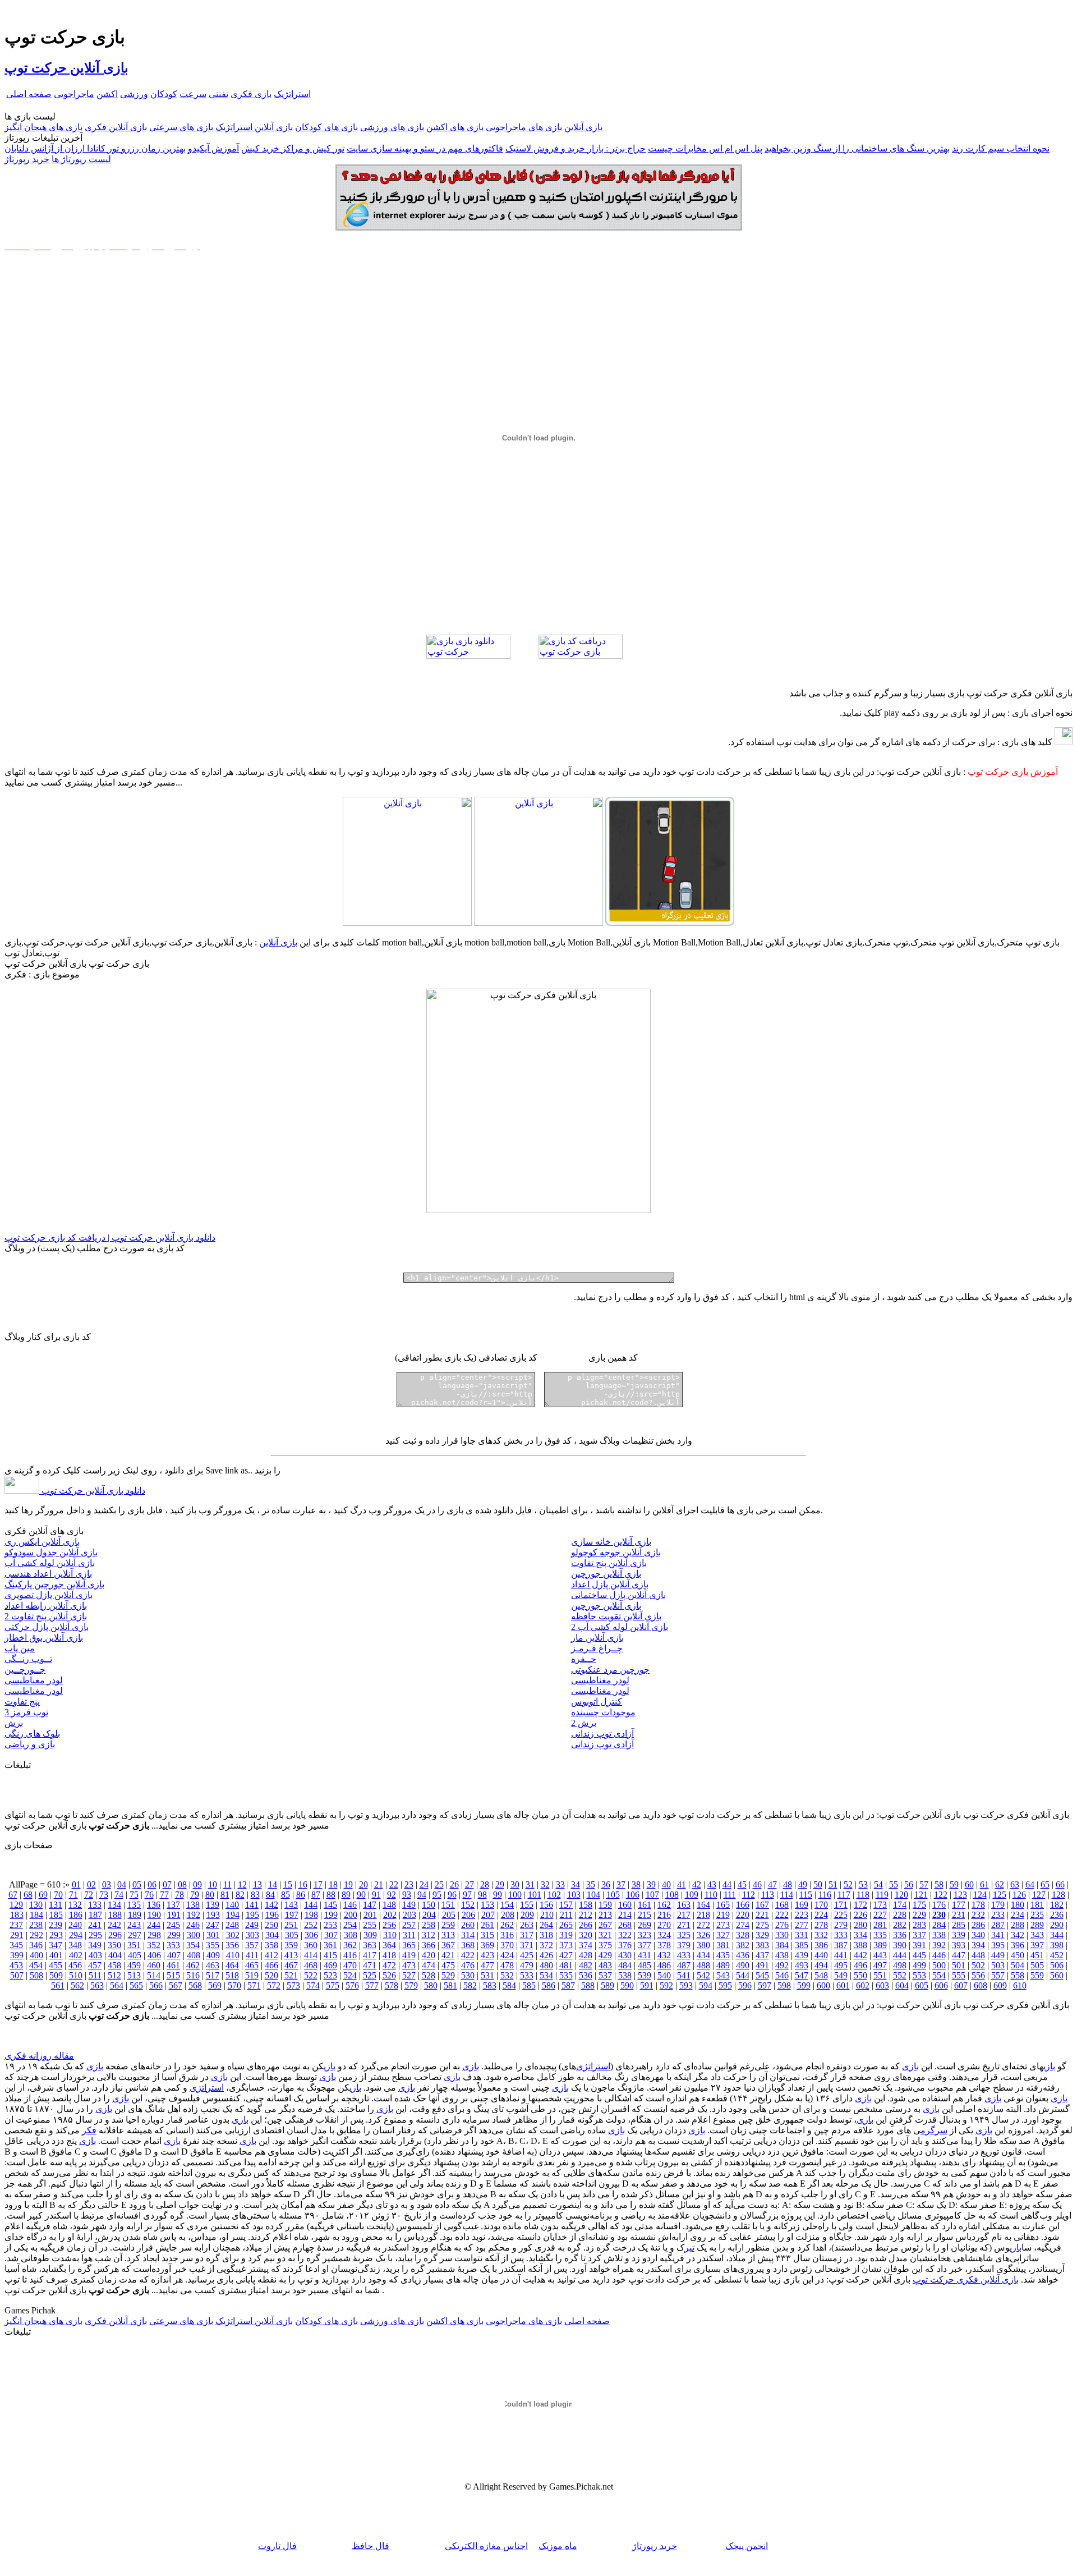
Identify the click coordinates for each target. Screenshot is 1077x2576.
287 (998, 1925)
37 (621, 1884)
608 (981, 1985)
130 (36, 1905)
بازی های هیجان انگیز (43, 127)
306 (311, 1935)
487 (684, 1965)
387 (841, 1945)
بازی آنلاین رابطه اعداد (46, 1606)
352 (154, 1945)
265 (566, 1925)
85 (286, 1895)
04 (122, 1884)
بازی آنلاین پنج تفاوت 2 (46, 1616)
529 (448, 1975)
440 (821, 1955)
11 (227, 1884)
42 (697, 1884)
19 (348, 1884)
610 (1020, 1985)
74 (119, 1895)
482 (586, 1965)
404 (115, 1955)
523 (330, 1975)
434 (703, 1955)
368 (468, 1945)
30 (515, 1884)
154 (507, 1905)
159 (605, 1905)
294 (76, 1935)
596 (745, 1985)
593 (686, 1985)
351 (134, 1945)
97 (467, 1895)
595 (725, 1985)
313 (448, 1935)
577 (372, 1985)
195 (252, 1915)
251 (291, 1925)
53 (863, 1884)
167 (762, 1905)
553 (919, 1975)
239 (56, 1925)
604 (902, 1985)
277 (802, 1925)
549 (841, 1975)
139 (213, 1905)
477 (487, 1965)
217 (684, 1915)
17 (318, 1884)
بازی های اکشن (455, 127)
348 (75, 1945)
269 (645, 1925)
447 (959, 1955)
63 (1015, 1884)
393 (959, 1945)
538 (625, 1975)
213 (605, 1915)
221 (762, 1915)
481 (566, 1965)
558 (1018, 1975)
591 (647, 1985)
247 (213, 1925)
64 (1030, 1884)
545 (762, 1975)
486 (664, 1965)
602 (863, 1985)
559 (1037, 1975)
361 (330, 1945)
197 (292, 1915)
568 (195, 1985)
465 (252, 1965)
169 (802, 1905)
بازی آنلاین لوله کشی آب (50, 1563)
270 (664, 1925)
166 (743, 1905)
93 (407, 1895)
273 (723, 1925)
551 (880, 1975)
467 (291, 1965)
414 (311, 1955)
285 (959, 1925)
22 (394, 1884)
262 (507, 1925)
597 (765, 1985)
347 (56, 1945)
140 (232, 1905)
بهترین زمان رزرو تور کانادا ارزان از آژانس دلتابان (95, 148)
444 (900, 1955)
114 (787, 1895)
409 (213, 1955)
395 (998, 1945)
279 (841, 1925)
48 (788, 1884)
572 (274, 1985)
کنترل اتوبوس (597, 1702)
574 (313, 1985)
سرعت (193, 94)
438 (782, 1955)
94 (422, 1895)
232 (978, 1915)
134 (114, 1905)
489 (723, 1965)
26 (454, 1884)
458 (114, 1965)
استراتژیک (292, 94)
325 (684, 1935)
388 (860, 1945)
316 (507, 1935)
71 (73, 1895)
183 (17, 1915)
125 (1000, 1895)
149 (409, 1905)
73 (104, 1895)
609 (1000, 1985)
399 (17, 1955)
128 (1058, 1895)
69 (43, 1895)
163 (684, 1905)
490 (743, 1965)
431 (645, 1955)
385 (802, 1945)
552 (900, 1975)
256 (389, 1925)
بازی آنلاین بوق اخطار (44, 1638)
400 (36, 1955)
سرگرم (934, 2130)
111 (730, 1895)
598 (784, 1985)
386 (821, 1945)
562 (77, 1985)
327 (723, 1935)
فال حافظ (370, 2546)
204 (429, 1915)
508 (36, 1975)
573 (293, 1985)
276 (782, 1925)
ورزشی (134, 94)
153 (487, 1905)
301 (213, 1935)
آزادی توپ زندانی (602, 1734)
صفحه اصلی (29, 94)
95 (437, 1895)
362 (350, 1945)
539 (645, 1975)
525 (370, 1975)
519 (252, 1975)
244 (154, 1925)
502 (978, 1965)
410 (233, 1955)
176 (939, 1905)
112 (749, 1895)
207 (488, 1915)
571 (254, 1985)
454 (36, 1965)
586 (549, 1985)
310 (390, 1935)
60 (969, 1884)
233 (998, 1915)
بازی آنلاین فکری (116, 127)
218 (703, 1915)
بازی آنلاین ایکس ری (42, 1542)
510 (76, 1975)
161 (645, 1905)
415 (330, 1955)
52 (848, 1884)
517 (213, 1975)
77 (164, 1895)
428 (586, 1955)
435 (723, 1955)
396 (1018, 1945)
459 (134, 1965)
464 (232, 1965)
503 (998, 1965)
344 (1057, 1935)
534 (546, 1975)
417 (370, 1955)
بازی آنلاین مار (597, 1638)
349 (95, 1945)
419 (409, 1955)
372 (546, 1945)
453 (16, 1965)
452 (1057, 1955)
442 (860, 1955)
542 (703, 1975)
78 (179, 1895)
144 (311, 1905)
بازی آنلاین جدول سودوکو (51, 1552)
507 (17, 1975)
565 (136, 1985)
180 (1018, 1905)
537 (605, 1975)
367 (448, 1945)
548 (821, 1975)
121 (921, 1895)
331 (802, 1935)
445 (919, 1955)
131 (56, 1905)
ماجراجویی (74, 94)
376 (625, 1945)
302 (233, 1935)
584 (509, 1985)
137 (173, 1905)
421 (448, 1955)
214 (625, 1915)
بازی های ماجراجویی (524, 127)
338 (939, 1935)
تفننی (218, 94)
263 (527, 1925)
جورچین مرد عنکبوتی (610, 1670)
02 (91, 1884)
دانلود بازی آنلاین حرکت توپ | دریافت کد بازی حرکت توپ (110, 1238)
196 (272, 1915)
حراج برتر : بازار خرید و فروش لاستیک (576, 148)
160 (625, 1905)
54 (878, 1884)
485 (645, 1965)
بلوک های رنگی (32, 1734)
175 (919, 1905)
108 (672, 1895)
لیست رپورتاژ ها (81, 159)
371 (527, 1945)
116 (825, 1895)
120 (901, 1895)
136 (154, 1905)
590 (627, 1985)
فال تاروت (277, 2546)
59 (954, 1884)
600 (823, 1985)
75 (134, 1895)
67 (13, 1895)
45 (742, 1884)
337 (919, 1935)
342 (1018, 1935)
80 (210, 1895)
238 (36, 1925)
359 (291, 1945)
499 (919, 1965)
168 (782, 1905)
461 (173, 1965)
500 (939, 1965)
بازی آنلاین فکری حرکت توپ (966, 2279)
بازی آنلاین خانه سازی (611, 1542)
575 (333, 1985)
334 (860, 1935)
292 (36, 1935)
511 (95, 1975)
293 (56, 1935)
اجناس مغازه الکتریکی (486, 2546)
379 (684, 1945)
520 (271, 1975)
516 (193, 1975)
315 (487, 1935)
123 (960, 1895)
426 (546, 1955)
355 (213, 1945)
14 (273, 1884)
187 (95, 1915)
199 (331, 1915)
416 (350, 1955)
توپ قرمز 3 (26, 1712)
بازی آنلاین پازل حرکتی (47, 1627)
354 (193, 1945)
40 (666, 1884)
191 (174, 1915)
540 (664, 1975)
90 (361, 1895)
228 (900, 1915)
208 (508, 1915)
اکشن (107, 94)
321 (605, 1935)
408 (194, 1955)
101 (535, 1895)
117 (844, 1895)
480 (546, 1965)
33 (560, 1884)
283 (919, 1925)
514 (154, 1975)
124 (980, 1895)
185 (56, 1915)
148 (389, 1905)
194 (233, 1915)
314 (468, 1935)
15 (288, 1884)
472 (389, 1965)
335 (880, 1935)
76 (149, 1895)
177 (959, 1905)
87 (316, 1895)
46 (757, 1884)
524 (350, 1975)
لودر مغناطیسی (34, 1680)
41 (682, 1884)
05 (137, 1884)
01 (76, 1884)
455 (56, 1965)
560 (1057, 1975)
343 (1037, 1935)
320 (586, 1935)
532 (507, 1975)
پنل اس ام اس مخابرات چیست (705, 148)
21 (379, 1884)
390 (900, 1945)
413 (291, 1955)
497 (880, 1965)
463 (213, 1965)
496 (860, 1965)
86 (301, 1895)
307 (331, 1935)
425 (527, 1955)
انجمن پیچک (747, 2546)
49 (803, 1884)
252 (311, 1925)
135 (134, 1905)
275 (762, 1925)
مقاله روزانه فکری (39, 2056)
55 (894, 1884)
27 (470, 1884)
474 (429, 1965)
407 (174, 1955)
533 (527, 1975)
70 (58, 1895)
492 (782, 1965)
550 (860, 1975)
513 (134, 1975)
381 (723, 1945)
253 (330, 1925)
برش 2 (584, 1723)
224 (821, 1915)
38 (636, 1884)
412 (271, 1955)
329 (762, 1935)
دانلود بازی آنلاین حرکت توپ (92, 1491)
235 (1037, 1915)
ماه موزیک (558, 2546)
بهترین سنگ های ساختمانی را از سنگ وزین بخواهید (857, 148)
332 (821, 1935)
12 (242, 1884)
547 (802, 1975)
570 (234, 1985)
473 (409, 1965)
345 (16, 1945)
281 (880, 1925)
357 (252, 1945)
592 (666, 1985)
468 (311, 1965)
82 (240, 1895)
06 (152, 1884)
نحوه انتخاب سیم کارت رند (1001, 148)
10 (213, 1884)
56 (909, 1884)
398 (1057, 1945)
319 (566, 1935)
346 (36, 1945)
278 (821, 1925)
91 (376, 1895)
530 (468, 1975)
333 (841, 1935)
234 (1018, 1915)
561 (58, 1985)
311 (409, 1935)
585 (529, 1985)
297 (135, 1935)
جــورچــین (25, 1670)
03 (107, 1884)
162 (664, 1905)
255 (370, 1925)
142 (271, 1905)
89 (346, 1895)
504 (1018, 1965)
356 (232, 1945)
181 (1037, 1905)
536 (586, 1975)
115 (806, 1895)
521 (291, 1975)
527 (409, 1975)
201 (370, 1915)
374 (586, 1945)
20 (363, 1884)
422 (468, 1955)
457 (95, 1965)
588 (588, 1985)
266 (586, 1925)
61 (984, 1884)
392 (939, 1945)
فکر (89, 2130)
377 (645, 1945)
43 (712, 1884)
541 (684, 1975)
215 (645, 1915)
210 (547, 1915)
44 (727, 1884)
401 (56, 1955)
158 (586, 1905)
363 (370, 1945)
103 (574, 1895)
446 (939, 1955)
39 (651, 1884)
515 (173, 1975)
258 (429, 1925)
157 (566, 1905)
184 (36, 1915)
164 (703, 1905)
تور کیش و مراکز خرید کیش (293, 148)
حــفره (584, 1659)
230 (939, 1915)
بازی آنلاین (583, 127)
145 (330, 1905)
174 (900, 1905)
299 (174, 1935)
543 (723, 1975)
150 (429, 1905)
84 (270, 1895)
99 (498, 1895)
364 (389, 1945)
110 (711, 1895)
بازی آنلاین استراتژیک (254, 127)
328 (743, 1935)
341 (998, 1935)
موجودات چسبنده (603, 1712)
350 (114, 1945)
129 (16, 1905)
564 (117, 1985)
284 (939, 1925)
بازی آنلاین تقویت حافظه (616, 1616)
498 (900, 1965)
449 (998, 1955)
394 (978, 1945)
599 (804, 1985)
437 (762, 1955)
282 (900, 1925)
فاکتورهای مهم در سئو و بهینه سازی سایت (425, 148)
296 (115, 1935)
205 (449, 1915)
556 (978, 1975)
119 (882, 1895)
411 (252, 1955)
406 (154, 1955)
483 (605, 1965)
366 (429, 1945)
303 (252, 1935)
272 (703, 1925)
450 (1018, 1955)
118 (863, 1895)
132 (75, 1905)
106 (633, 1895)
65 (1045, 1884)
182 (1057, 1905)
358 (271, 1945)
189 (135, 1915)
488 (703, 1965)
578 (392, 1985)
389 (880, 1945)
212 (586, 1915)
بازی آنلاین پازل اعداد (610, 1584)
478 (507, 1965)
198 (311, 1915)
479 (527, 1965)
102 (554, 1895)
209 (527, 1915)
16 (303, 1884)
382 (743, 1945)
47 (772, 1884)
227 (880, 1915)
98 (482, 1895)
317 (527, 1935)
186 (76, 1915)
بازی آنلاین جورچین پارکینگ (54, 1584)
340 (978, 1935)
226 (860, 1915)
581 (450, 1985)
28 (485, 1884)
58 (939, 1884)
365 (409, 1945)
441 (841, 1955)
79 (195, 1895)
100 (515, 1895)
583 (490, 1985)
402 (76, 1955)
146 (350, 1905)
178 (978, 1905)
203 (409, 1915)
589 (607, 1985)
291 (17, 1935)
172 (860, 1905)
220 (743, 1915)
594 (706, 1985)
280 (860, 1925)
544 (743, 1975)
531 (487, 1975)
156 (546, 1905)
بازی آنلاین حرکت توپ (66, 68)
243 (134, 1925)
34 (576, 1884)
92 (392, 1895)
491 (762, 1965)
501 (959, 1965)
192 (194, 1915)
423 (487, 1955)
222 (782, 1915)
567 (176, 1985)
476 (468, 1965)
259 (448, 1925)
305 (292, 1935)
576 (352, 1985)
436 (743, 1955)
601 (843, 1985)
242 (114, 1925)
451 (1037, 1955)
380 (703, 1945)
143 (291, 1905)
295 (95, 1935)
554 (939, 1975)
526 (389, 1975)
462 (193, 1965)
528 (429, 1975)
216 (664, 1915)
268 (625, 1925)
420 (429, 1955)
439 (802, 1955)
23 (409, 1884)
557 (998, 1975)
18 (333, 1884)
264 (546, 1925)
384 (782, 1945)
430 (625, 1955)
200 (351, 1915)
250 (271, 1925)
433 (684, 1955)
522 (311, 1975)
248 (232, 1925)
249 (252, 1925)
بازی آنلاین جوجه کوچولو (616, 1552)
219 (723, 1915)
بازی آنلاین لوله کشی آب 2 (620, 1627)
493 (802, 1965)
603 (882, 1985)
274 (743, 1925)
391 (919, 1945)
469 (330, 1965)
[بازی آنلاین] (670, 923)
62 (1000, 1884)
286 (978, 1925)
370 (507, 1945)
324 (664, 1935)
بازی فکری (251, 94)
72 (89, 1895)
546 (782, 1975)
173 (880, 1905)
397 (1037, 1945)
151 (448, 1905)
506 (1057, 1965)
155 (527, 1905)
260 (468, 1925)
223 (802, 1915)
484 (625, 1965)
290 (1057, 1925)
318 (546, 1935)
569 (215, 1985)
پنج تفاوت (22, 1702)
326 (703, 1935)
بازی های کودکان (326, 127)
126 (1019, 1895)
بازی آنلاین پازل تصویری (49, 1595)
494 (821, 1965)
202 (390, 1915)
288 (1018, 1925)
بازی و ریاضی (30, 1744)
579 (411, 1985)
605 (922, 1985)
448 (978, 1955)
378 (664, 1945)
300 (194, 1935)
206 (468, 1915)
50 (818, 1884)
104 (593, 1895)
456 (75, 1965)
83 (255, 1895)
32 (545, 1884)
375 (605, 1945)
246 (193, 1925)
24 (424, 1884)
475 (448, 1965)
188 (115, 1915)
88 (331, 1895)
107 (652, 1895)
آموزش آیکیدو (213, 148)
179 (998, 1905)
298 (154, 1935)
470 (350, 1965)
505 (1037, 1965)
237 (16, 1925)
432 (664, 1955)
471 (370, 1965)
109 (692, 1895)
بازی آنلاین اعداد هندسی (48, 1574)
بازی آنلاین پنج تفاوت (609, 1563)
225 (841, 1915)
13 (257, 1884)
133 (95, 1905)
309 (370, 1935)
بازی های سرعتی (181, 127)
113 (768, 1895)
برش (14, 1723)
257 (409, 1925)
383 (762, 1945)
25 (439, 1884)
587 (568, 1985)
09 (197, 1884)
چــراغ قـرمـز (597, 1648)
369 (487, 1945)
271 (684, 1925)
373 (566, 1945)
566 (156, 1985)
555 (959, 1975)
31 (530, 1884)
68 (28, 1895)
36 (606, 1884)
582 (470, 1985)
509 (56, 1975)
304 (272, 1935)
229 (919, 1915)
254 (350, 1925)
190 (154, 1915)
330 (782, 1935)
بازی (1049, 2066)
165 (723, 1905)
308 (351, 1935)
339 (959, 1935)
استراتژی (593, 2066)
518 (232, 1975)
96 (452, 1895)
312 (429, 1935)
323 (645, 1935)
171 (841, 1905)
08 (182, 1884)
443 (880, 1955)
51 (833, 1884)
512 (114, 1975)
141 (252, 1905)
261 (487, 1925)
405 (135, 1955)
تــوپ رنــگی (28, 1659)
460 (154, 1965)
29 (500, 1884)
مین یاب (20, 1648)
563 (97, 1985)
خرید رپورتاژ (27, 159)
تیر (689, 2247)
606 (941, 1985)
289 (1037, 1925)
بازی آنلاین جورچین (606, 1574)
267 (605, 1925)
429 (605, 1955)
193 (213, 1915)
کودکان (164, 94)
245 (173, 1925)
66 (1060, 1884)
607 (961, 1985)
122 (941, 1895)
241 (95, 1925)
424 (507, 1955)
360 (311, 1945)
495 (841, 1965)
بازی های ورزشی (392, 127)
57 (924, 1884)
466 (271, 1965)
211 (566, 1915)
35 (591, 1884)
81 (225, 1895)
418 (389, 1955)
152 (468, 1905)
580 (431, 1985)
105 (613, 1895)
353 (173, 1945)
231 (959, 1915)
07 (167, 1884)
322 (625, 1935)
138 (193, 1905)
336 (900, 1935)
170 (821, 1905)
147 (370, 1905)
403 (95, 1955)
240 (75, 1925)
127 (1039, 1895)
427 (566, 1955)
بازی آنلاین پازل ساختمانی (618, 1595)
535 (566, 1975)
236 (1057, 1915)
